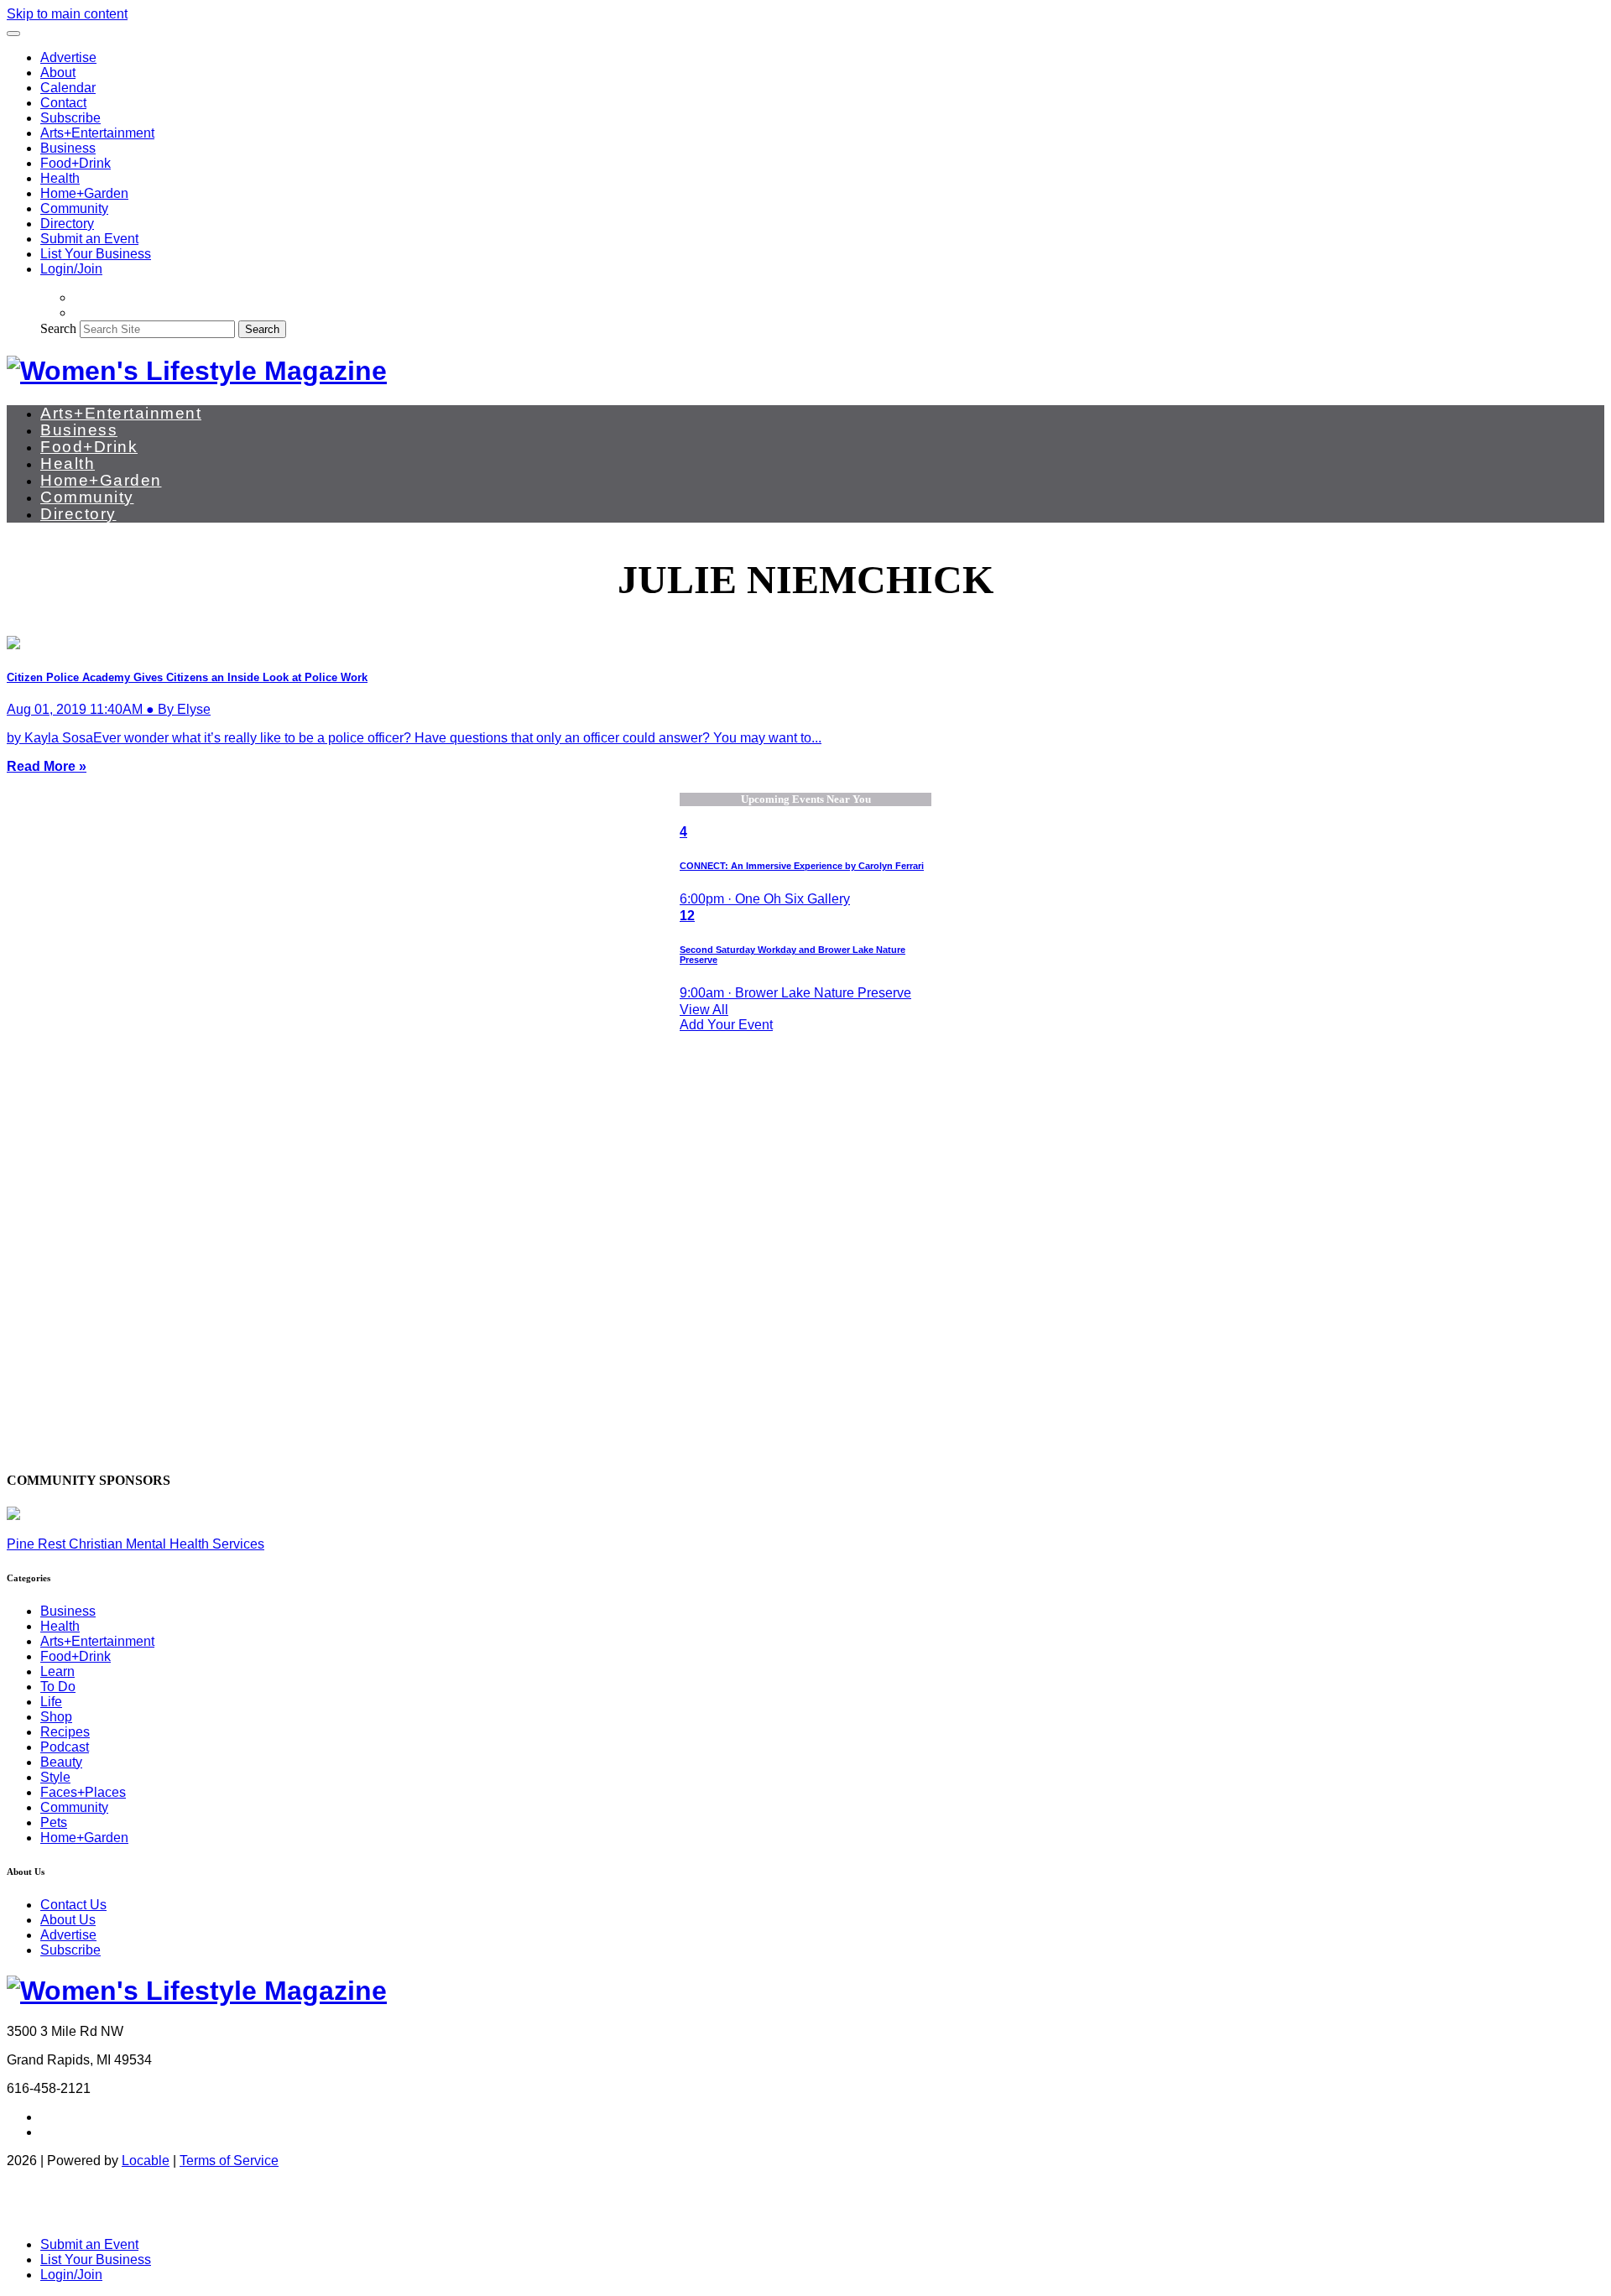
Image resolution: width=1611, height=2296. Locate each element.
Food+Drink (76, 163)
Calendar (68, 88)
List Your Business (96, 254)
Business (68, 148)
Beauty (61, 1762)
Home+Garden (84, 193)
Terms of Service (229, 2161)
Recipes (65, 1732)
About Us (68, 1920)
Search (58, 328)
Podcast (65, 1747)
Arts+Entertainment (97, 133)
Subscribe (70, 118)
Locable (146, 2161)
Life (51, 1702)
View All (704, 1010)
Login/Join (71, 269)
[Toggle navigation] (13, 34)
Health (60, 178)
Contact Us (73, 1905)
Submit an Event (89, 239)
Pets (54, 1822)
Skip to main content (67, 14)
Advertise (68, 57)
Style (55, 1777)
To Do (58, 1687)
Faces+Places (83, 1792)
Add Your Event (726, 1025)
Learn (57, 1671)
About (58, 73)
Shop (56, 1717)
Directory (67, 224)
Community (74, 208)
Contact (63, 103)
